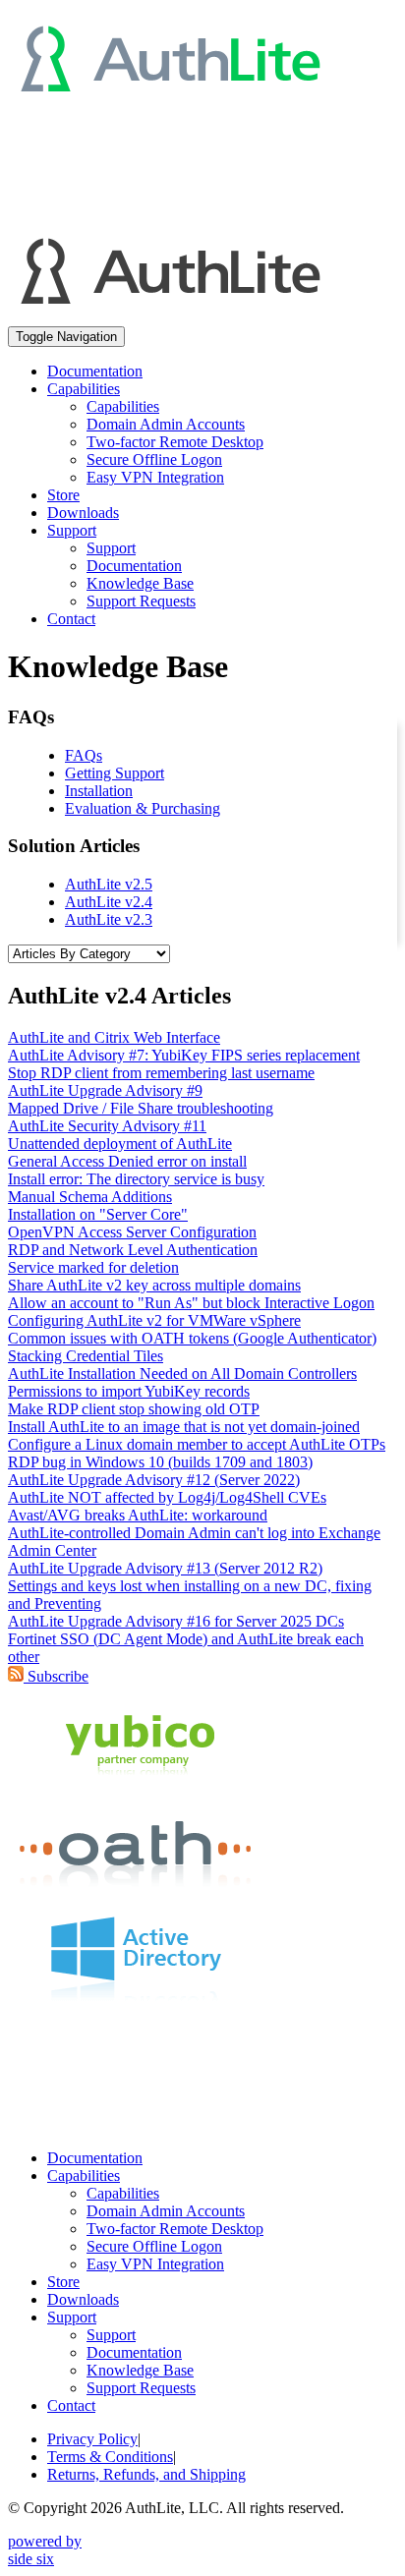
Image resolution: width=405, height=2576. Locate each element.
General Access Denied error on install (127, 1161)
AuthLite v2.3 (109, 919)
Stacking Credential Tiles (86, 1356)
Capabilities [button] (84, 389)
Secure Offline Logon (154, 459)
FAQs (84, 755)
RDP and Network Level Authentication (133, 1250)
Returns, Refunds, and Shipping (146, 2474)
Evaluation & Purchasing (143, 808)
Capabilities (123, 406)
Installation (99, 791)
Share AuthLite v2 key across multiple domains (154, 1285)
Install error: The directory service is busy (136, 1179)
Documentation (95, 371)
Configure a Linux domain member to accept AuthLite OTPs (197, 1444)
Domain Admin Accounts (166, 424)
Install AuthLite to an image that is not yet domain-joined (184, 1427)
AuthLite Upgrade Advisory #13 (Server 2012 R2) (165, 1568)
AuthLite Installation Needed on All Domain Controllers (182, 1374)
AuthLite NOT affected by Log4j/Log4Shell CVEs (167, 1497)
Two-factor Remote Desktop (175, 442)
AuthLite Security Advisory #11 (107, 1126)
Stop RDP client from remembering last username (161, 1073)
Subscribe (56, 1676)
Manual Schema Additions (90, 1197)
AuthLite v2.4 (109, 902)
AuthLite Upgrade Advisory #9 (105, 1090)
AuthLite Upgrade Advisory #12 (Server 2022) (154, 1480)
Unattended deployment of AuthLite (120, 1144)
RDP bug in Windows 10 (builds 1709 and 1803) (160, 1462)
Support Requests (141, 601)
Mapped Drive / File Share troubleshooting (141, 1108)
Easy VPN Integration (155, 477)
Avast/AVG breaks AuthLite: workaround (138, 1515)
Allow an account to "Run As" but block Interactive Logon (191, 1303)
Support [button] (72, 530)
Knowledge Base (140, 583)
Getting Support (115, 773)
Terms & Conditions (110, 2457)
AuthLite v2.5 (109, 884)
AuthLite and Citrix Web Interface (114, 1037)
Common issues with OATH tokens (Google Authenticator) (192, 1338)
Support (111, 548)
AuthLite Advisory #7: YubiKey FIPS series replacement (184, 1055)
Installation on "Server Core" (98, 1214)
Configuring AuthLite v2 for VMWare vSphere (154, 1320)
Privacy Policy (92, 2439)
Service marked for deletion (93, 1267)
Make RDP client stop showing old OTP (134, 1409)
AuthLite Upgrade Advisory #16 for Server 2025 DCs (176, 1621)
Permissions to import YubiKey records (129, 1391)
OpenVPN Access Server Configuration (132, 1232)
